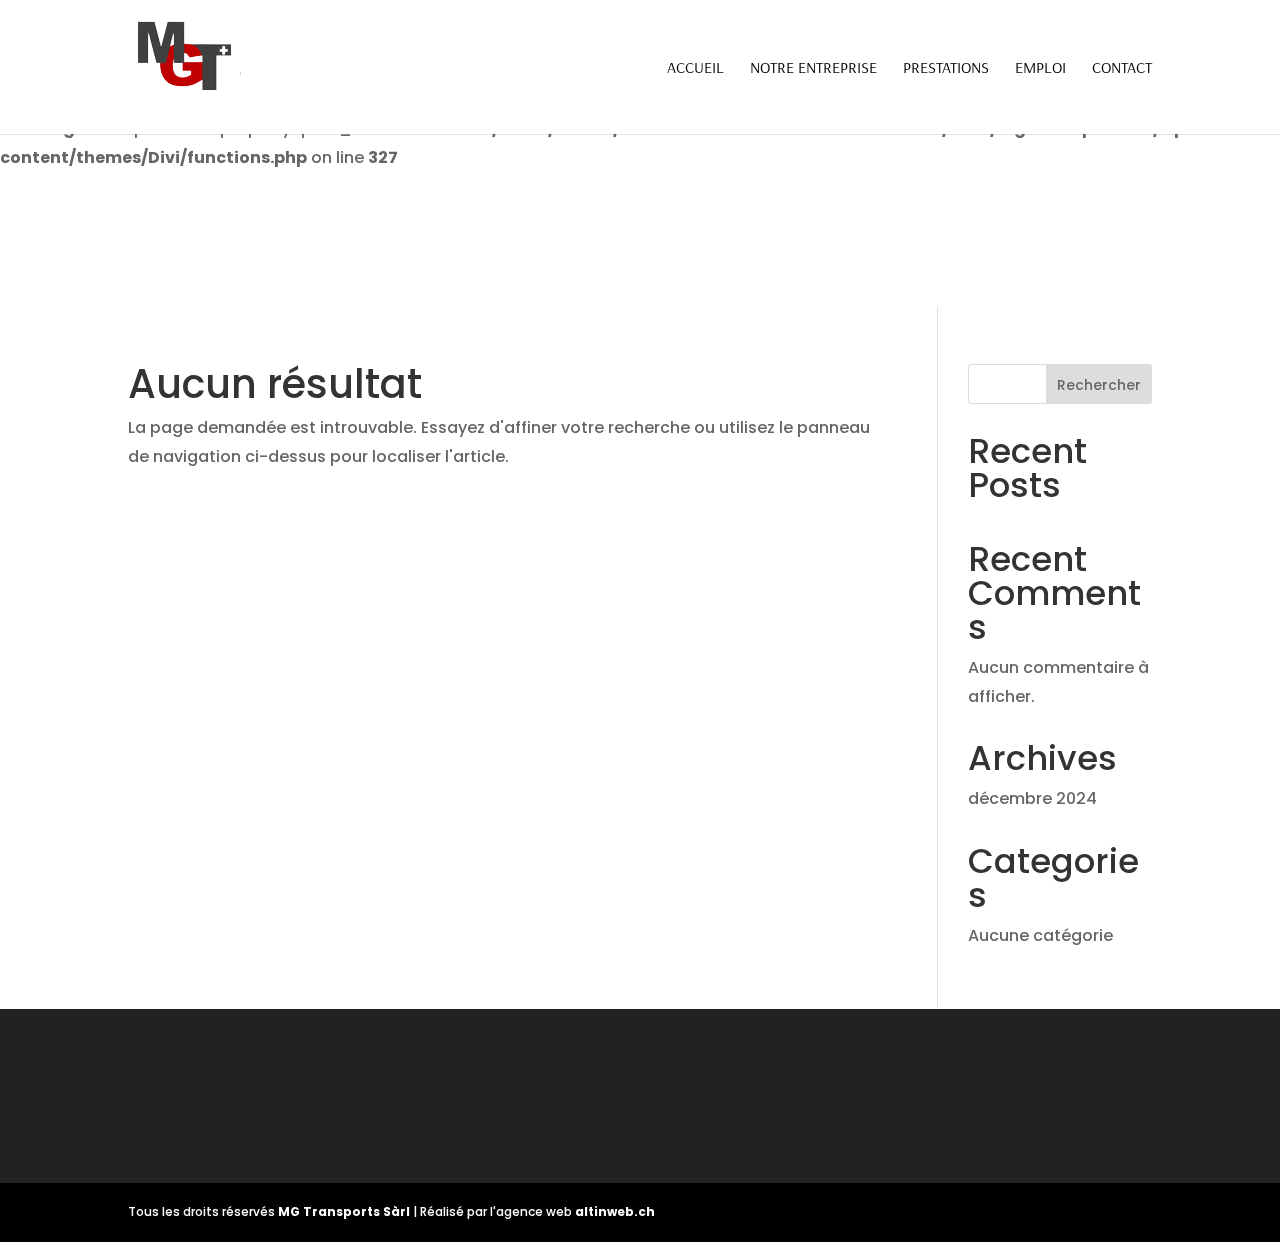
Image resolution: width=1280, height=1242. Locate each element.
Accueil (695, 68)
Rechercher (1099, 385)
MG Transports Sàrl (345, 1211)
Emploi (1040, 68)
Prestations (946, 68)
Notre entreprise (813, 68)
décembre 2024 (1032, 798)
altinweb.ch (615, 1211)
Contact (1122, 68)
